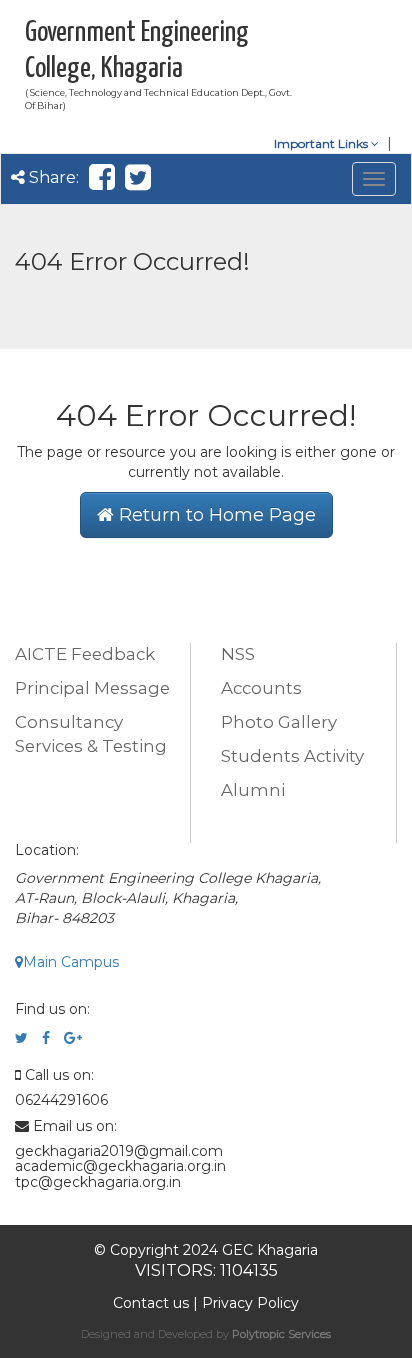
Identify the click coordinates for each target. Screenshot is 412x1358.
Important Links (322, 143)
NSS (238, 654)
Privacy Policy (250, 1303)
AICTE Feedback (85, 654)
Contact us (151, 1303)
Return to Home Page (215, 515)
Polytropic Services (281, 1334)
